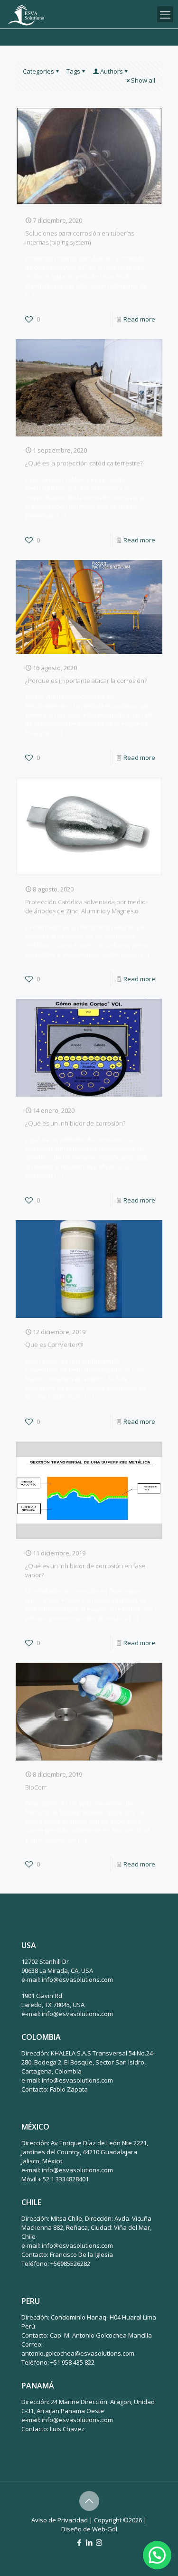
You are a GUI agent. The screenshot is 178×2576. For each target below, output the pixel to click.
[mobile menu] (165, 14)
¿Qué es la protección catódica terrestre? (84, 463)
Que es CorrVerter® (54, 1345)
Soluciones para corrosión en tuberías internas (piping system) (80, 238)
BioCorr (36, 1787)
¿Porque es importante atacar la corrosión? (86, 681)
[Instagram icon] (99, 2542)
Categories (38, 71)
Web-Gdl (105, 2529)
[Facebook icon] (79, 2542)
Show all (143, 80)
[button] (157, 2555)
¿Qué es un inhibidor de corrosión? (75, 1123)
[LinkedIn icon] (89, 2542)
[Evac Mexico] (26, 14)
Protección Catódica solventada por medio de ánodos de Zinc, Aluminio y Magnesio (85, 906)
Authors (112, 71)
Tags (73, 71)
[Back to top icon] (89, 2501)
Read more (139, 319)
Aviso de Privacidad (60, 2520)
